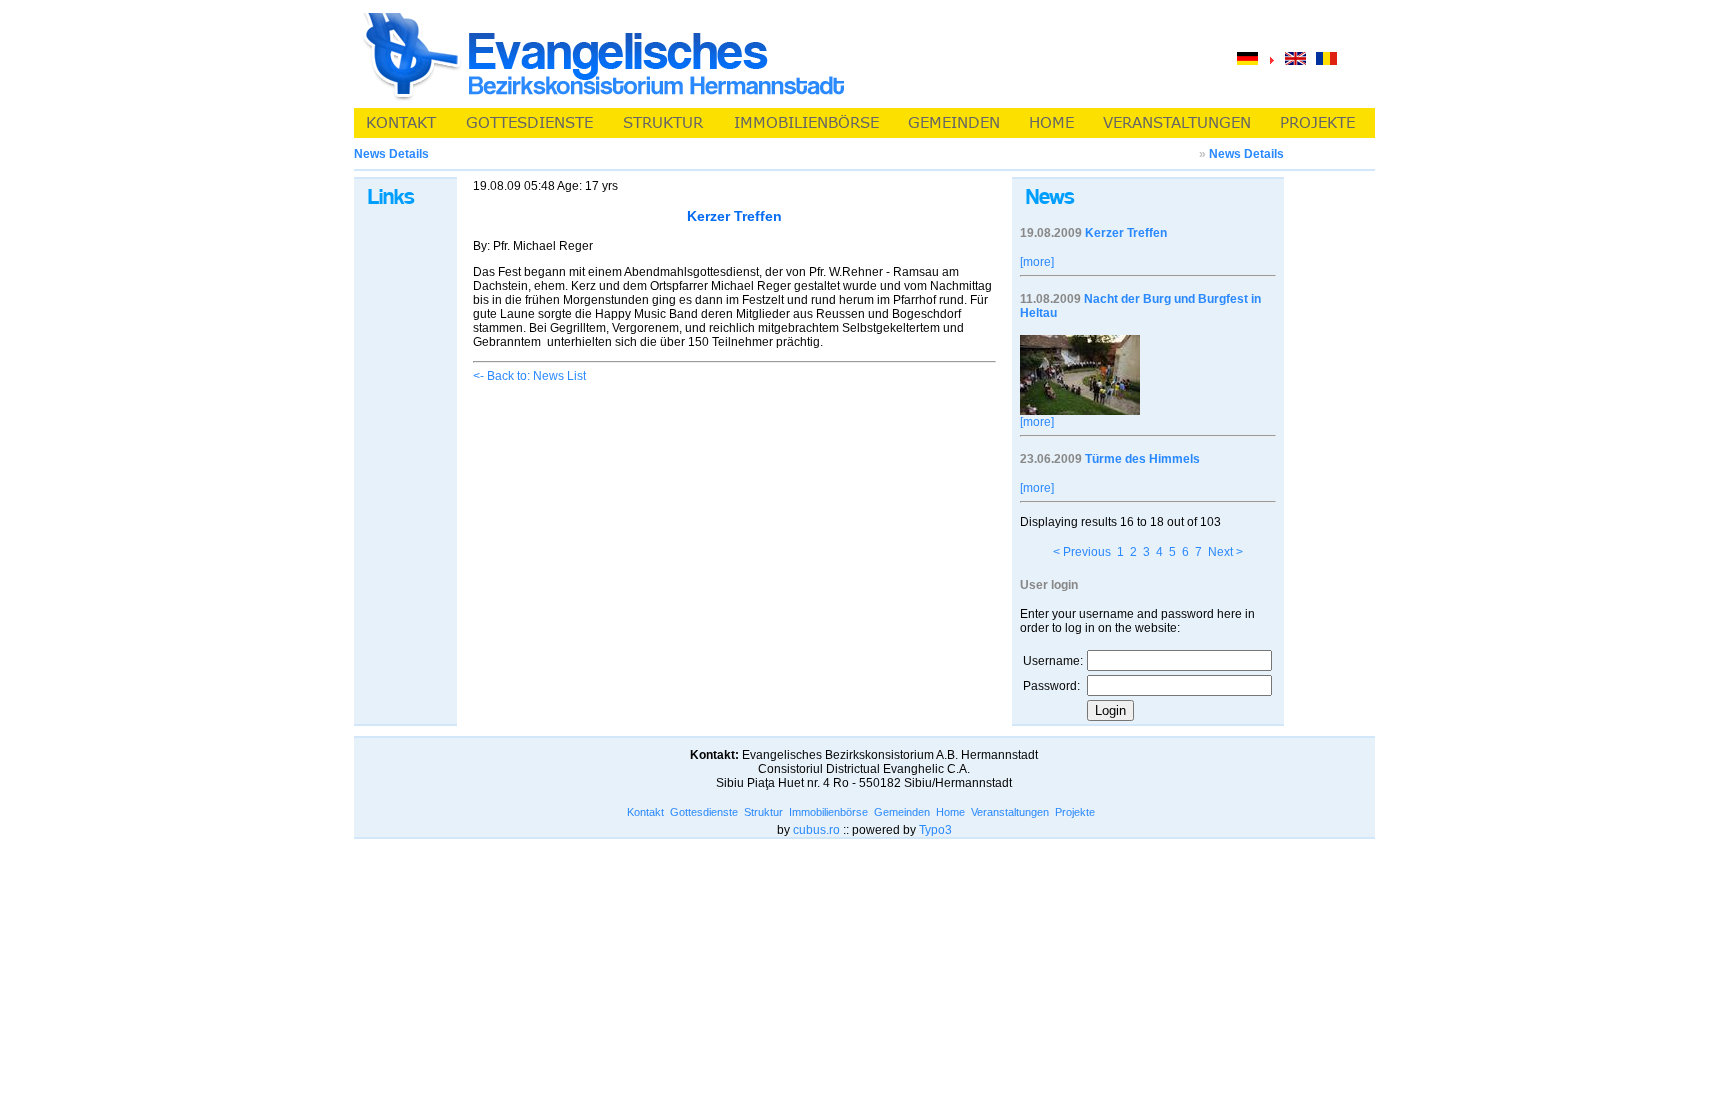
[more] (1037, 262)
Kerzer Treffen (1126, 233)
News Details (1246, 154)
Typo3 (935, 830)
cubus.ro (816, 830)
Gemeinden (902, 812)
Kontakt (645, 812)
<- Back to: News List (529, 376)
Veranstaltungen (1010, 812)
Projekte (1075, 812)
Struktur (763, 812)
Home (950, 812)
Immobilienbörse (828, 812)
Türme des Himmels (1142, 459)
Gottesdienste (704, 812)
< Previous (1082, 552)
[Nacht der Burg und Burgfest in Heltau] (1080, 411)
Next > (1225, 552)
